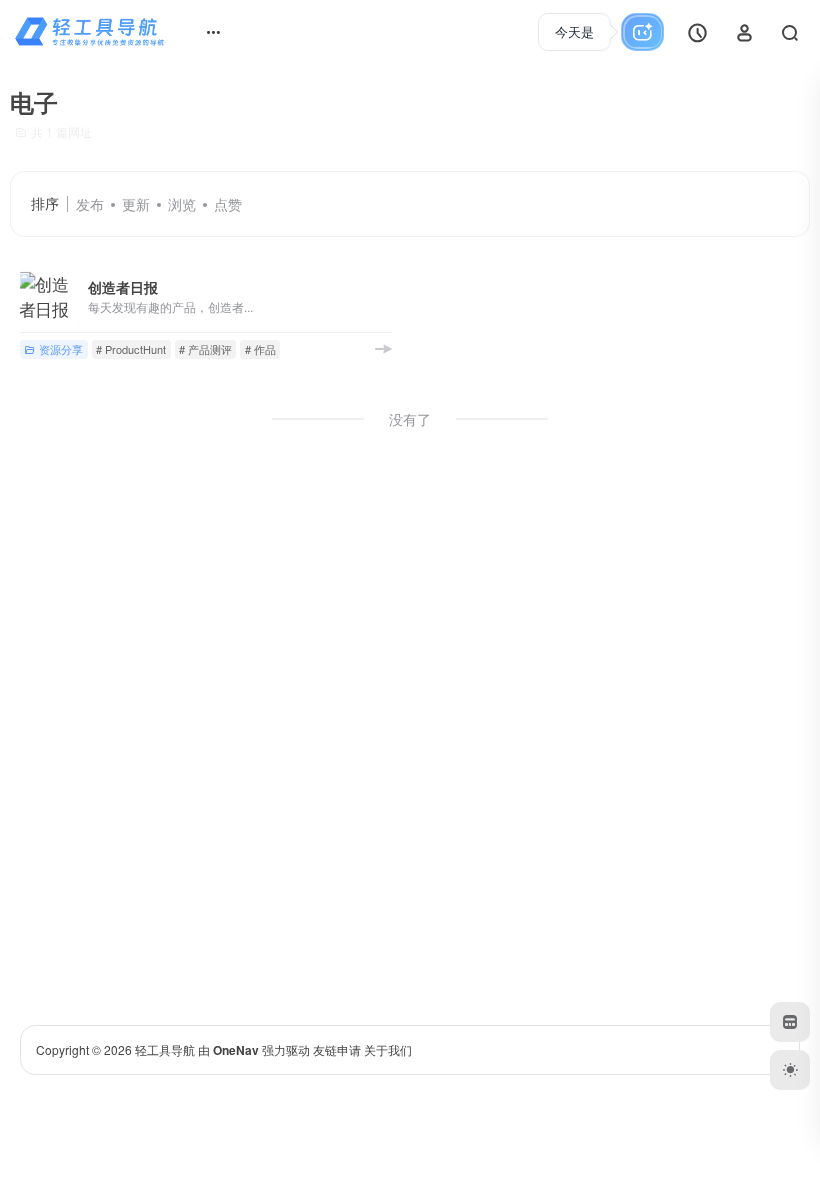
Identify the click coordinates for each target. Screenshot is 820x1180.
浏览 (182, 204)
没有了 (410, 419)
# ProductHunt (131, 349)
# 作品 (260, 349)
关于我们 (388, 1049)
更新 (136, 204)
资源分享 (61, 349)
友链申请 (337, 1049)
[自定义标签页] (790, 1022)
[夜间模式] (790, 1070)
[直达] (383, 348)
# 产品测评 (205, 349)
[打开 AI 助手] (594, 32)
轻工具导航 (165, 1049)
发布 (90, 204)
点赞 (228, 204)
